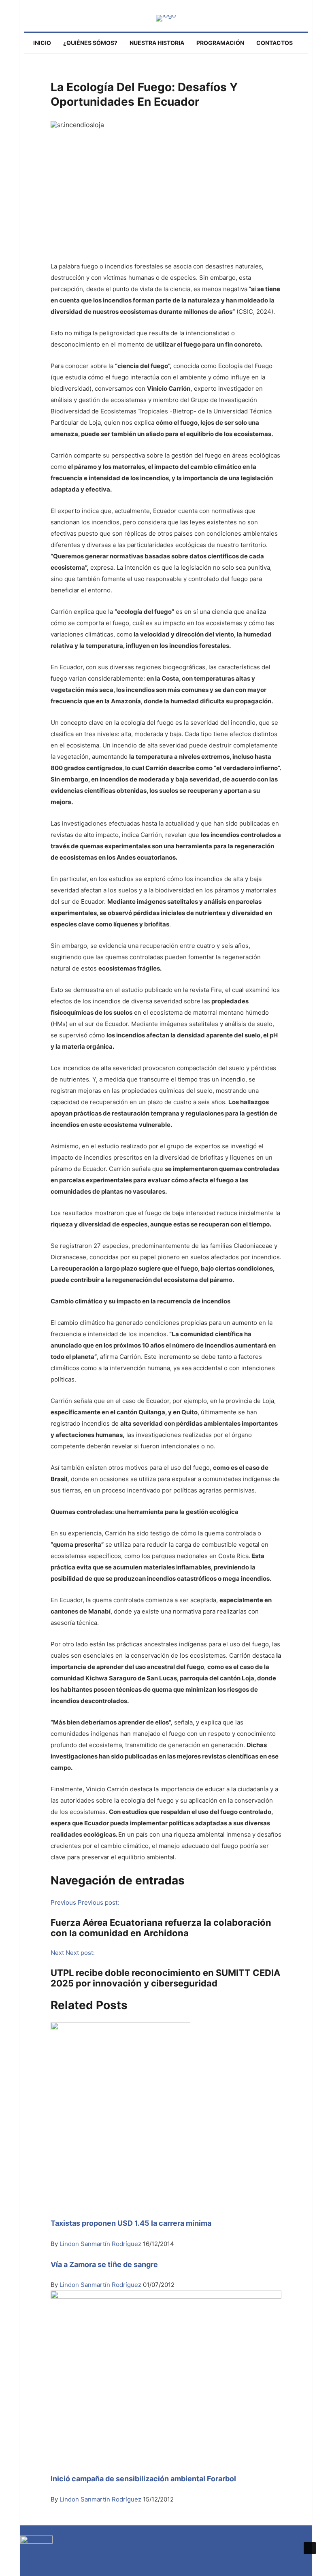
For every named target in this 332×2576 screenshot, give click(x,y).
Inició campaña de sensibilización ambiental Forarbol (143, 2479)
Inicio (42, 43)
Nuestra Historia (157, 43)
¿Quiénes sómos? (90, 43)
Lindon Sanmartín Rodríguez (101, 2244)
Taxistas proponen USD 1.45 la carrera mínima (131, 2223)
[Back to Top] (310, 2548)
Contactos (275, 43)
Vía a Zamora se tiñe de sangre (104, 2264)
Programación (220, 43)
